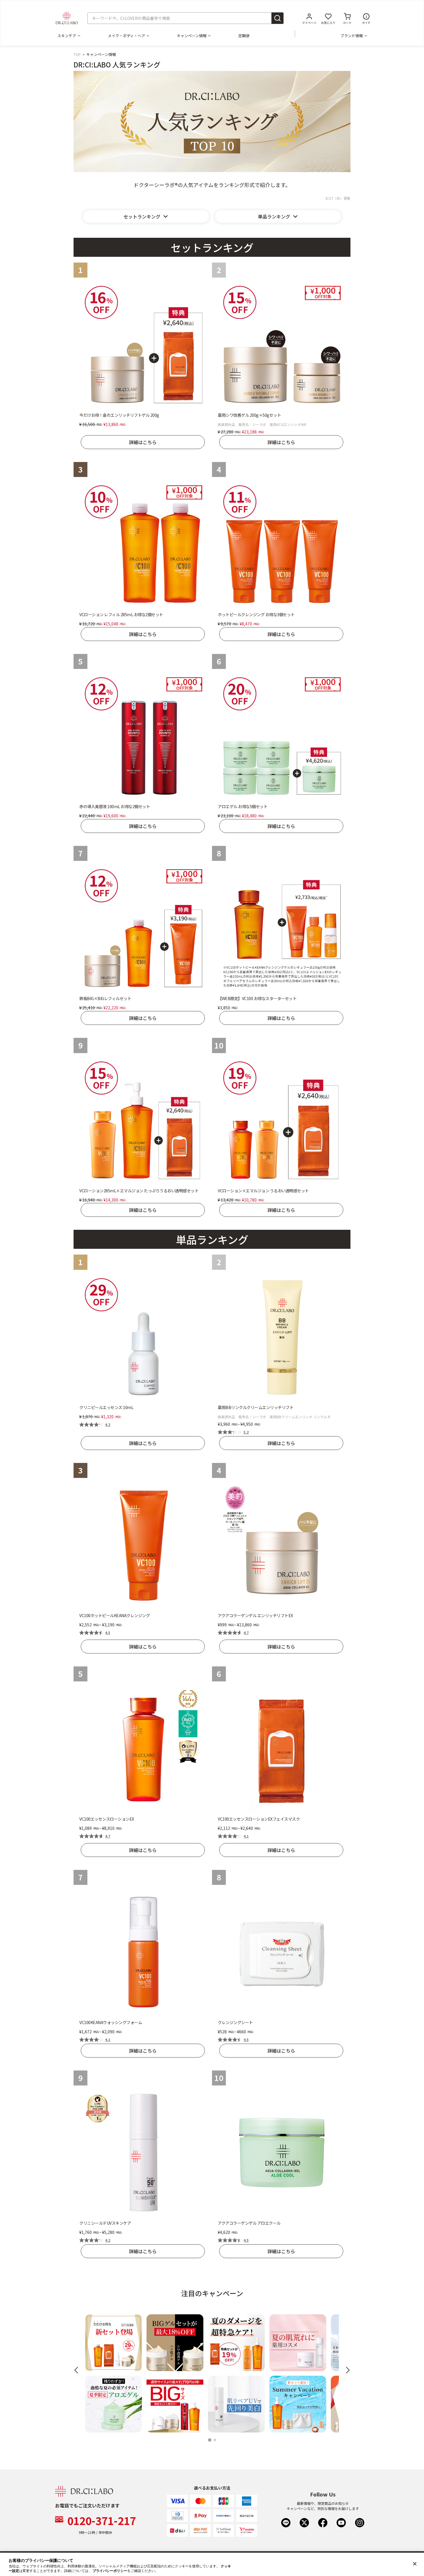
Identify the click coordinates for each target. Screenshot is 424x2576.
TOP (77, 54)
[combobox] (185, 18)
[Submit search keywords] (277, 18)
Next (347, 2370)
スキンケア (67, 36)
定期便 (244, 36)
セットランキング (142, 216)
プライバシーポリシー (110, 2571)
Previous (78, 2370)
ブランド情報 (352, 36)
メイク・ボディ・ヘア (126, 36)
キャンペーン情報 (192, 36)
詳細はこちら (143, 442)
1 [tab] (210, 2440)
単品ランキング (274, 216)
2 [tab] (216, 2440)
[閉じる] (415, 2564)
